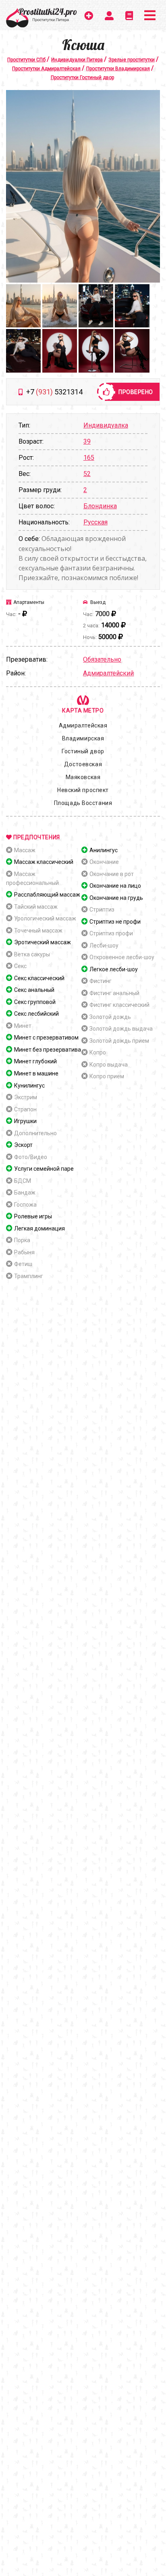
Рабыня (24, 1252)
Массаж (25, 850)
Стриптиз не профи (115, 922)
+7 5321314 (54, 392)
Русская (95, 522)
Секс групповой (35, 1002)
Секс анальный (34, 990)
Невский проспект (83, 790)
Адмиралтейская (83, 725)
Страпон (25, 1109)
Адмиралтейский (108, 673)
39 (87, 441)
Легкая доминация (39, 1228)
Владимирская (83, 738)
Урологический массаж (45, 918)
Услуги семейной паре (44, 1169)
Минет (23, 1026)
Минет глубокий (35, 1061)
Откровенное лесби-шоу (122, 957)
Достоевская (83, 764)
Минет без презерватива (48, 1050)
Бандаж (25, 1193)
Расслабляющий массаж (47, 895)
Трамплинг (29, 1276)
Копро (98, 1052)
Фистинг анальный (114, 993)
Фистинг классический (119, 1005)
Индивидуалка (106, 425)
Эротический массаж (43, 942)
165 (89, 458)
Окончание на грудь (116, 898)
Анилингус (104, 850)
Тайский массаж (36, 907)
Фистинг (101, 981)
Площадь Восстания (83, 803)
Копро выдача (109, 1065)
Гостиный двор (83, 751)
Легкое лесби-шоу (114, 969)
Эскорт (23, 1145)
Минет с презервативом (46, 1038)
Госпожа (25, 1205)
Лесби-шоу (104, 945)
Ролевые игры (33, 1216)
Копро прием (107, 1076)
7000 (102, 614)
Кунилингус (29, 1086)
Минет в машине (36, 1073)
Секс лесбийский (36, 1014)
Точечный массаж (38, 931)
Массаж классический (44, 862)
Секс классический (39, 978)
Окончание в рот (112, 874)
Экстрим (26, 1097)
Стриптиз (102, 910)
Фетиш (23, 1264)
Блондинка (100, 506)
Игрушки (25, 1121)
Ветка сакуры (32, 954)
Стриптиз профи (111, 933)
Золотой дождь (110, 1017)
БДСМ (23, 1181)
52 (87, 474)
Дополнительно (35, 1133)
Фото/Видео (31, 1157)
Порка (22, 1240)
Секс (20, 966)
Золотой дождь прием (119, 1041)
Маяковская (83, 777)
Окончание (104, 862)
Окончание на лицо (115, 886)
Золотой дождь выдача (121, 1029)
